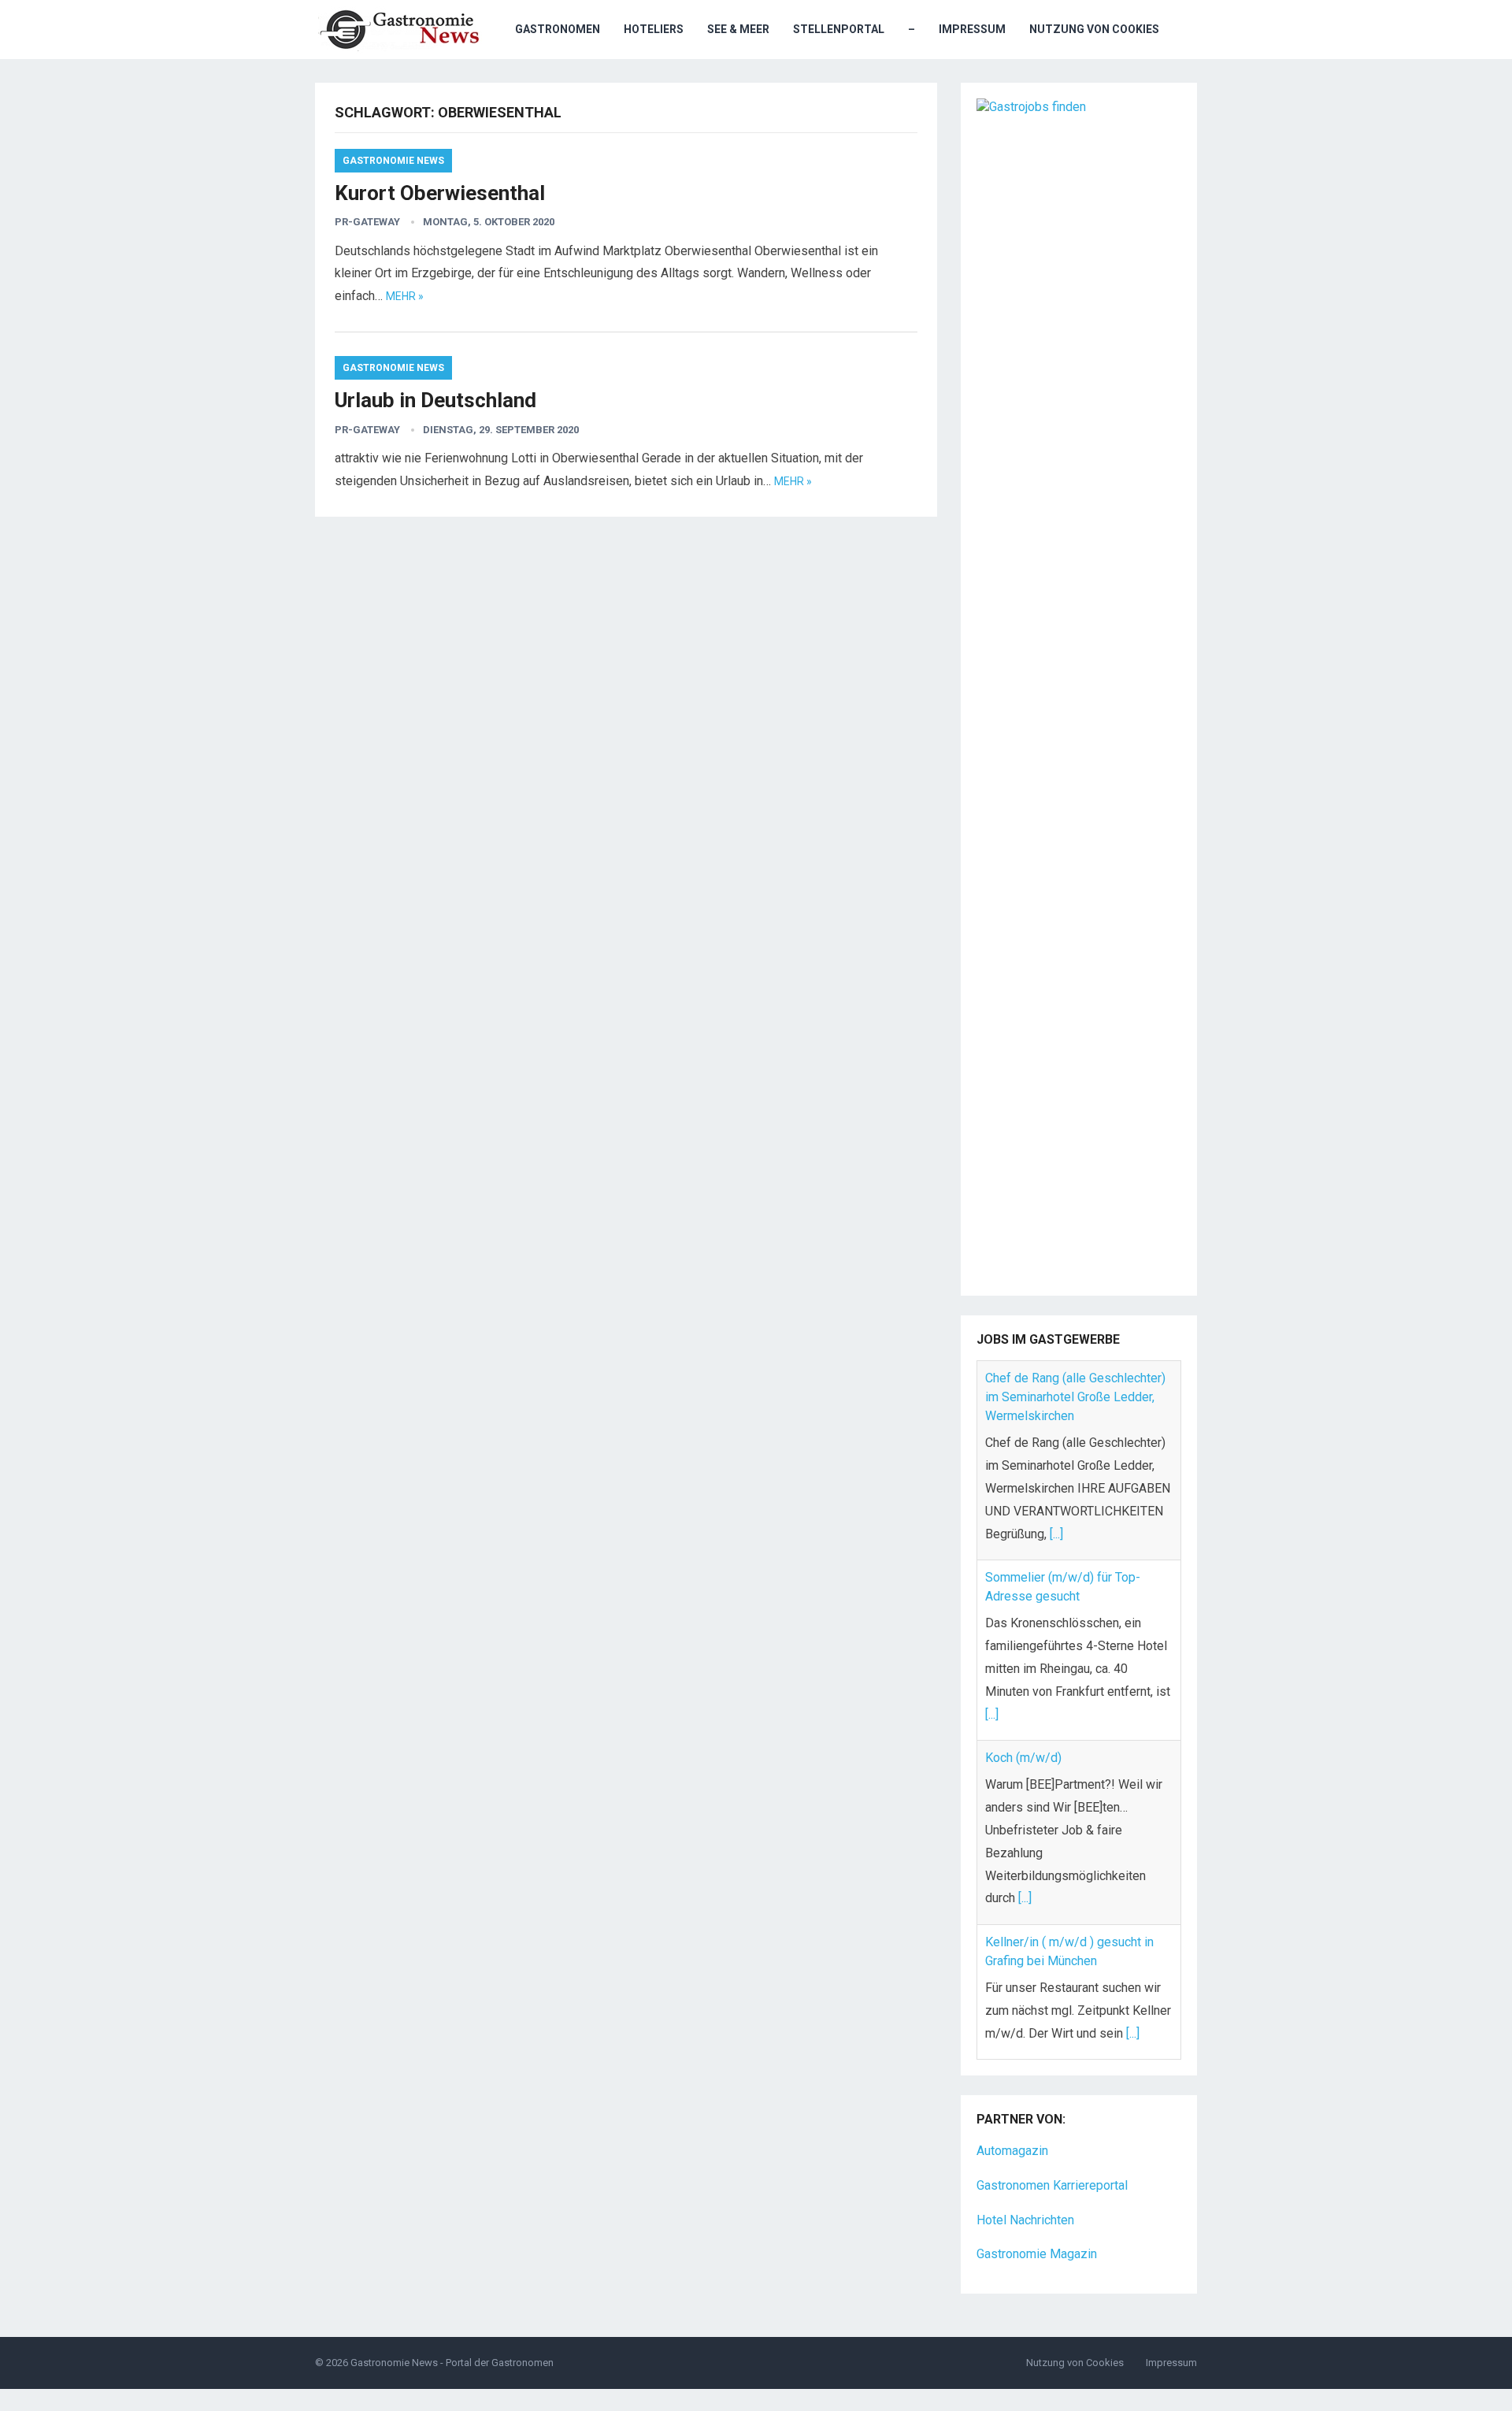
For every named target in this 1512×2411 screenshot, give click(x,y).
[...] (992, 1515)
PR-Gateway (367, 222)
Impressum (972, 29)
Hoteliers (654, 29)
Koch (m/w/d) (1023, 1558)
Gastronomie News (393, 161)
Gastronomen (558, 29)
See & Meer (738, 29)
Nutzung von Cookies (1094, 29)
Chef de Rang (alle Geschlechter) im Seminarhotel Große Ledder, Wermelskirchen (1075, 2055)
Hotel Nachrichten (1025, 2217)
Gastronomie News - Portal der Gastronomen (452, 2360)
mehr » (405, 296)
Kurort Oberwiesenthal (440, 193)
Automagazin (1012, 2148)
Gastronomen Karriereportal (1052, 2182)
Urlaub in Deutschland (435, 400)
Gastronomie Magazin (1037, 2252)
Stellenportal (839, 29)
